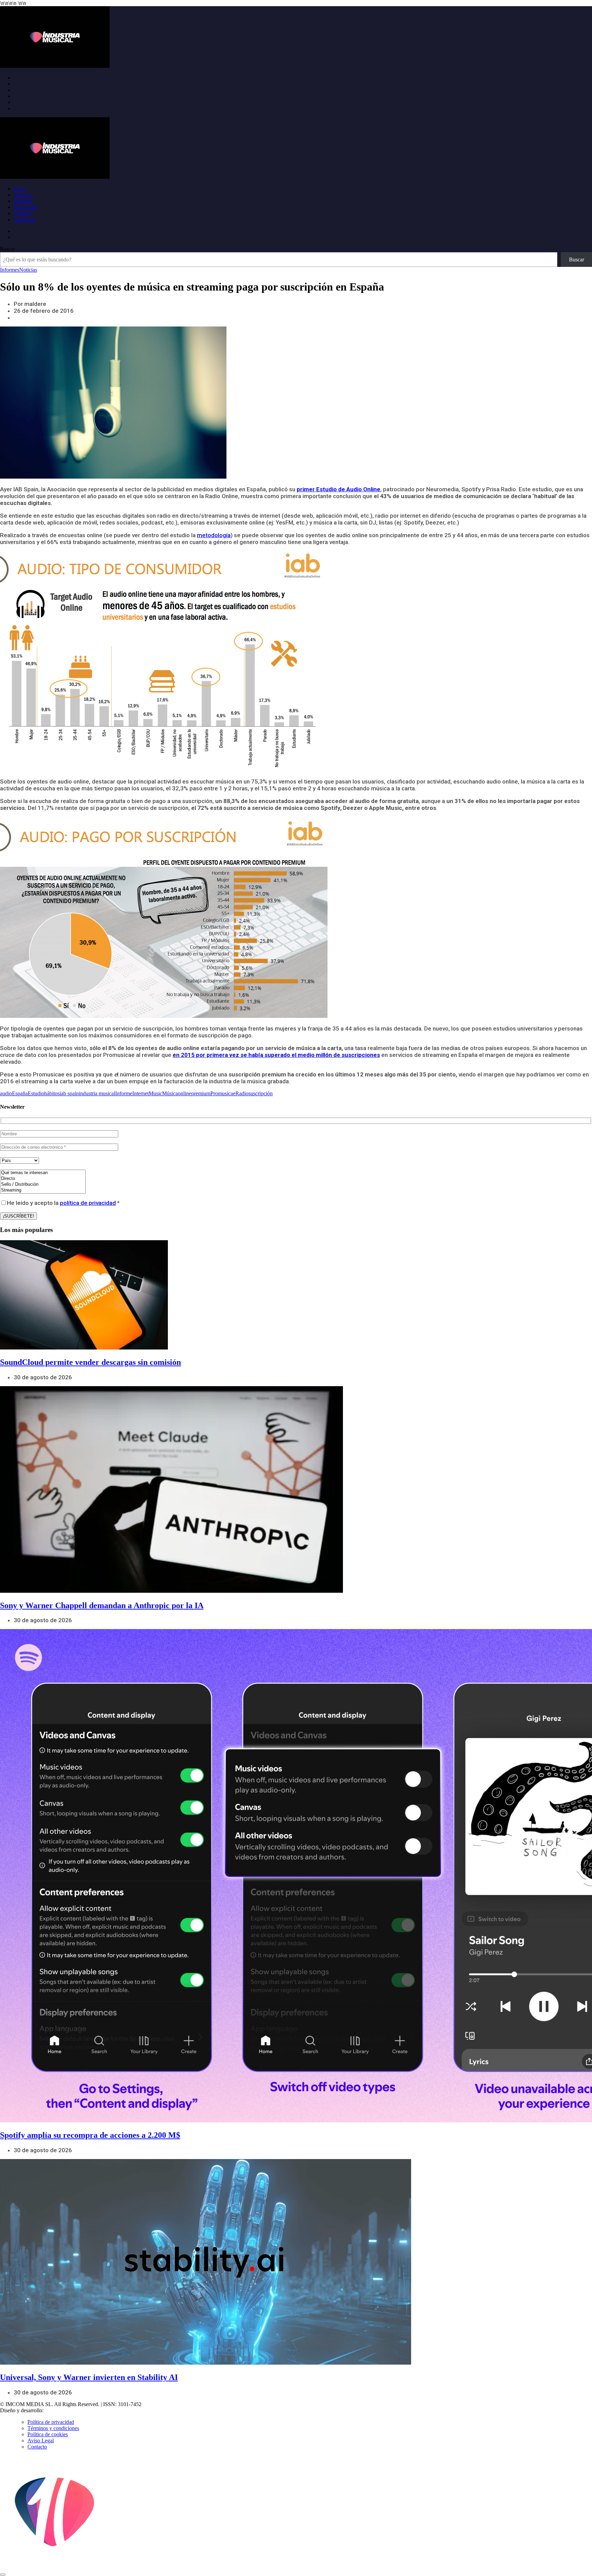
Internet (140, 1093)
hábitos (52, 1093)
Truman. (55, 2410)
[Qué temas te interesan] (43, 1173)
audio (6, 1093)
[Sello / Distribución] (43, 1185)
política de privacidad (88, 1203)
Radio (242, 1093)
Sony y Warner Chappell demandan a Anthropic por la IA (102, 1605)
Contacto (37, 2447)
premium (201, 1093)
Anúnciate (25, 219)
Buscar (8, 249)
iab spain (69, 1093)
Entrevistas (26, 207)
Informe (124, 1093)
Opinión (23, 213)
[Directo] (43, 1179)
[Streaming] (43, 1190)
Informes (23, 201)
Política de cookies (48, 2434)
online (184, 1093)
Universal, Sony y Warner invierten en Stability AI (89, 2377)
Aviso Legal (41, 2441)
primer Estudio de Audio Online (338, 489)
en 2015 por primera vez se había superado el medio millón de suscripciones (276, 1055)
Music (155, 1093)
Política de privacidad (51, 2422)
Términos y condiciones (53, 2428)
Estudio (36, 1093)
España (20, 1093)
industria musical (97, 1093)
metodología (214, 535)
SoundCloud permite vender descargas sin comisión (90, 1362)
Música (170, 1093)
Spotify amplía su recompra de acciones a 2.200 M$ (90, 2135)
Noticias (23, 195)
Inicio (20, 189)
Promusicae (223, 1093)
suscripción (261, 1093)
